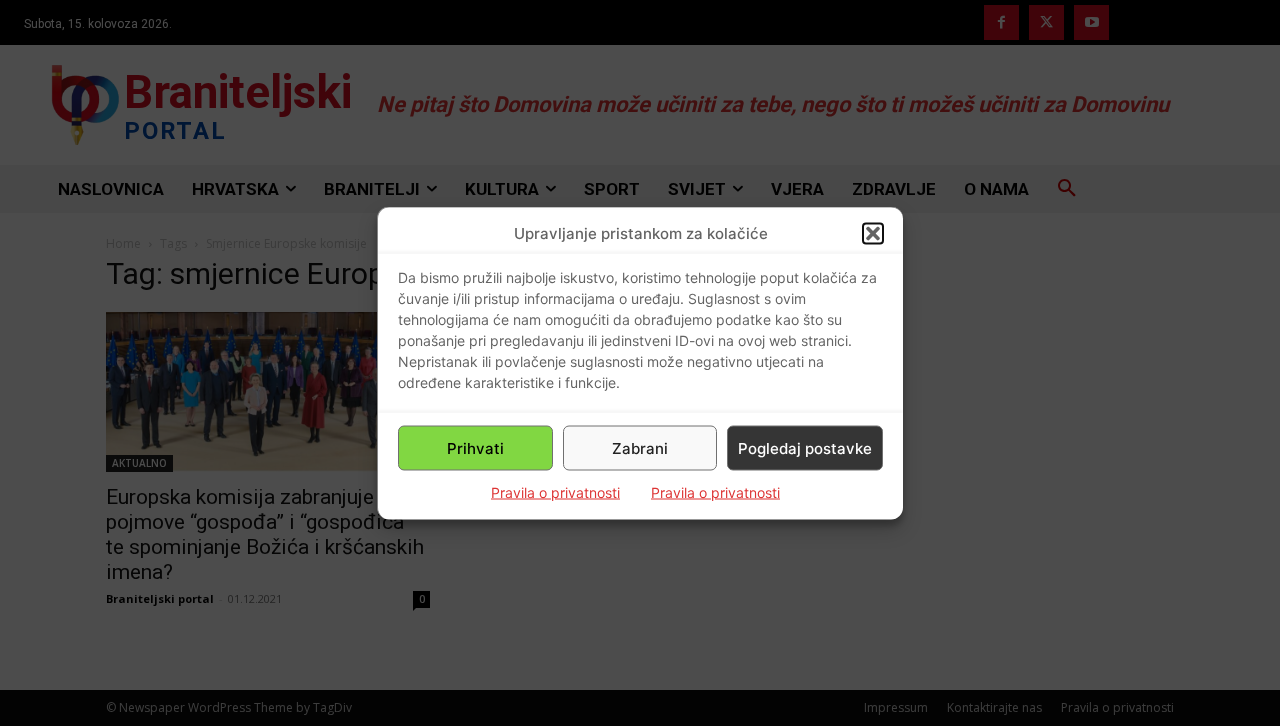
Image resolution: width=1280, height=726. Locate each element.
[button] (873, 233)
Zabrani (640, 447)
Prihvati (475, 447)
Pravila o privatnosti (555, 492)
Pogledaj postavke (805, 447)
